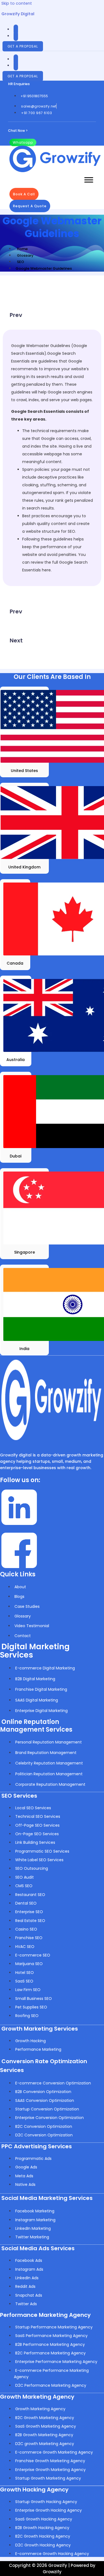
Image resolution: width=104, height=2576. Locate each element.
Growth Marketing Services (40, 2029)
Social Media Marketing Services (47, 2198)
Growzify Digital (18, 14)
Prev (16, 315)
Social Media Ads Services (38, 2248)
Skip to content (17, 3)
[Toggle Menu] (89, 180)
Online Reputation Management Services (36, 1726)
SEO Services (19, 1796)
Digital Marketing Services (35, 1651)
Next (16, 640)
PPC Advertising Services (37, 2146)
